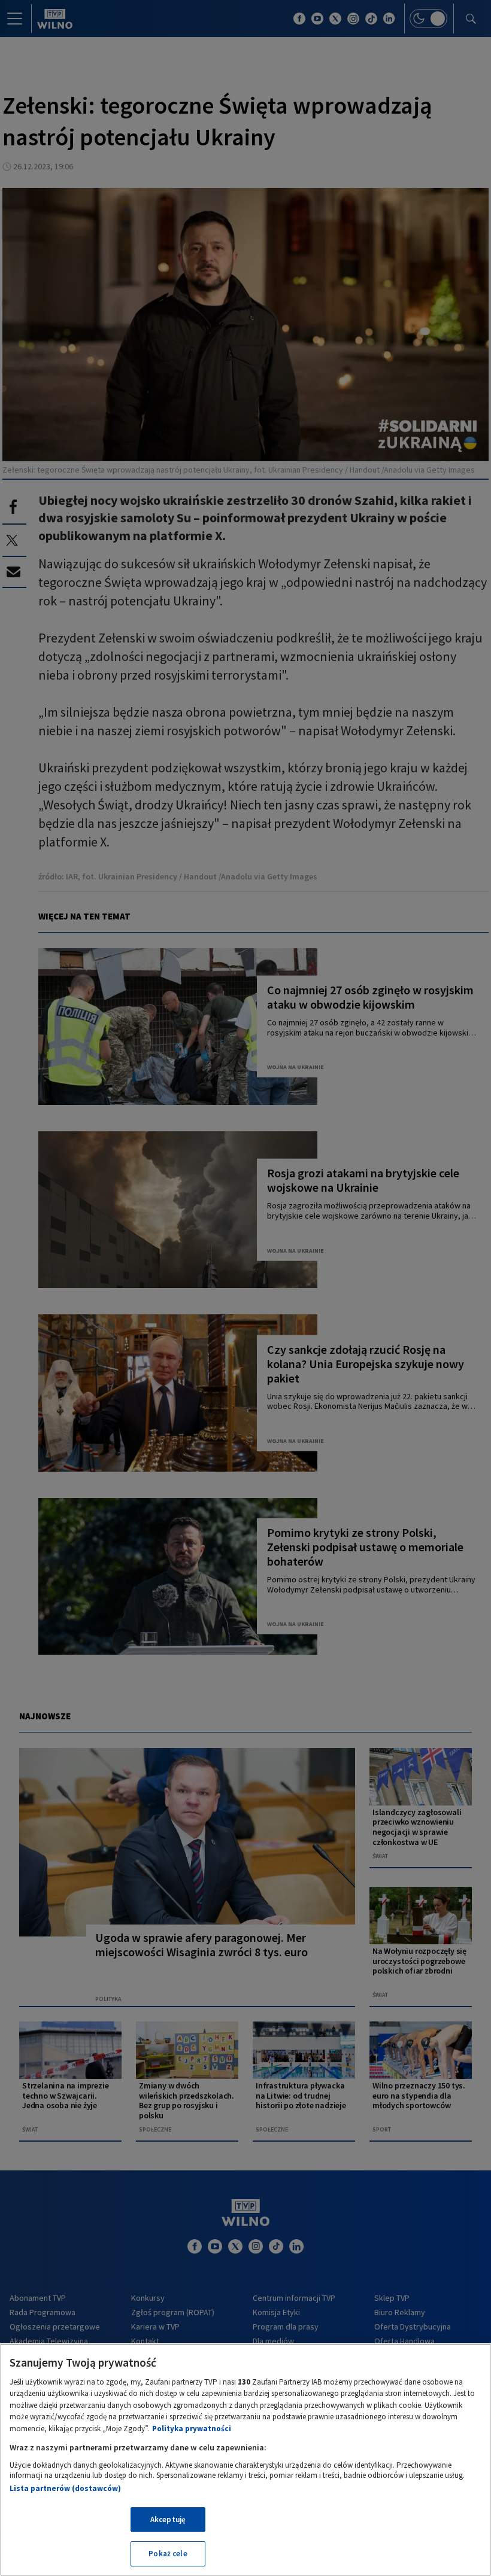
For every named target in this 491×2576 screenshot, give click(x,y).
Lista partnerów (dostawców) (65, 2488)
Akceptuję (168, 2519)
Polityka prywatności (192, 2429)
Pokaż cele (168, 2554)
